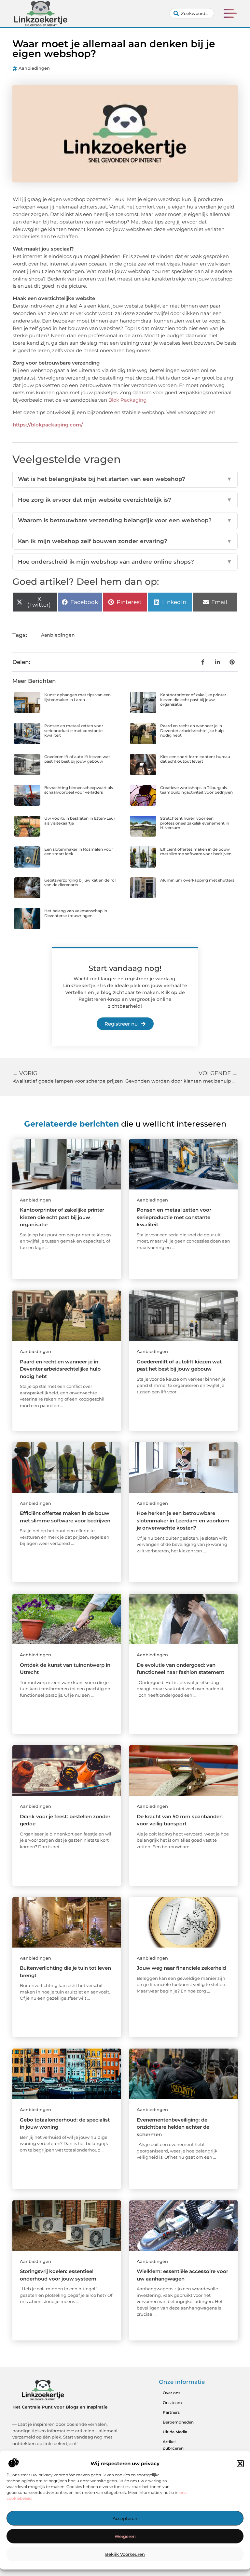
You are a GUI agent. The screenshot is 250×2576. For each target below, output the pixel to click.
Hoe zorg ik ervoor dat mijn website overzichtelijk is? (125, 500)
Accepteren (125, 2518)
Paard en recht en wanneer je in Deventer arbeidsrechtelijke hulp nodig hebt (192, 730)
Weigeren (125, 2536)
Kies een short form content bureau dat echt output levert (195, 759)
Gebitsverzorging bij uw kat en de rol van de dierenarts (80, 882)
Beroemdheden (178, 2422)
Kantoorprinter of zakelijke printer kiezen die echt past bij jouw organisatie (193, 699)
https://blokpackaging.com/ (48, 425)
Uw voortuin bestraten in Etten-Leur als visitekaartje (80, 820)
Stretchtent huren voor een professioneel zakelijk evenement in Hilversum (195, 823)
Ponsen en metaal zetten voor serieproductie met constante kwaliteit (74, 730)
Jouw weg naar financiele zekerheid (181, 1968)
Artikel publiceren (173, 2445)
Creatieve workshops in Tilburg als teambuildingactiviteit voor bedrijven (196, 790)
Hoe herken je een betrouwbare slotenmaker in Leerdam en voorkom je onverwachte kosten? (183, 1520)
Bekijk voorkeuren (125, 2554)
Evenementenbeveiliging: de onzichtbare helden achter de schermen (173, 2127)
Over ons (172, 2393)
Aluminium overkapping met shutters (197, 880)
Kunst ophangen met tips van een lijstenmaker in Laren (77, 697)
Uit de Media (175, 2432)
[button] (240, 2464)
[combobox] (192, 13)
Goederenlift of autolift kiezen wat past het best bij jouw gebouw (77, 759)
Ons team (172, 2403)
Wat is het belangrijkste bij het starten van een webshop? (125, 479)
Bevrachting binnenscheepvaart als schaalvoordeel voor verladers (79, 790)
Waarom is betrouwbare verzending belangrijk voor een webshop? (125, 520)
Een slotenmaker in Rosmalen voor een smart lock (79, 851)
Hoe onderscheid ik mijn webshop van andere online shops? (125, 562)
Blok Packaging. (128, 400)
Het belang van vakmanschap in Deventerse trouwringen (76, 913)
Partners (171, 2412)
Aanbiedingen (34, 68)
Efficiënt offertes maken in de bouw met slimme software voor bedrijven (196, 851)
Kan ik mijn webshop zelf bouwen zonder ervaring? (125, 541)
